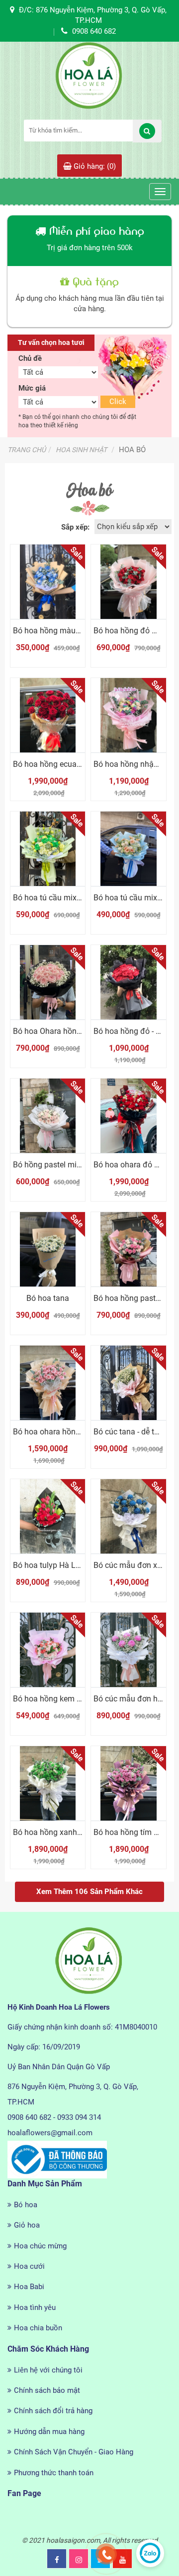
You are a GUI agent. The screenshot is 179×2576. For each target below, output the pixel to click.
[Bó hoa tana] (48, 1249)
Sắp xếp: (75, 527)
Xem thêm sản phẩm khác (89, 1892)
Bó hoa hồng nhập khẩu (135, 764)
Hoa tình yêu (35, 2307)
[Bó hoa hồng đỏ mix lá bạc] (128, 582)
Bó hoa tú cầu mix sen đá (58, 898)
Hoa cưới (29, 2266)
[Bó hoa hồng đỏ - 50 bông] (128, 982)
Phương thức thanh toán (54, 2473)
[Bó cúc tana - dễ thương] (128, 1383)
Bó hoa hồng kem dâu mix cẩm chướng (82, 1699)
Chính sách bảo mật (47, 2390)
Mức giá (32, 388)
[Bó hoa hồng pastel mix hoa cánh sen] (128, 1249)
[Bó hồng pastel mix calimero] (48, 1116)
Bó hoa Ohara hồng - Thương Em (71, 1031)
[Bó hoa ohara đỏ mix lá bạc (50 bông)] (128, 1116)
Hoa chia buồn (38, 2328)
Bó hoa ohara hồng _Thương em (70, 1432)
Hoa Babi (29, 2287)
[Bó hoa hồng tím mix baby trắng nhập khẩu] (128, 1783)
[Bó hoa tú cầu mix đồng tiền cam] (128, 849)
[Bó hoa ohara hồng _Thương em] (48, 1383)
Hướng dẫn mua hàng (49, 2432)
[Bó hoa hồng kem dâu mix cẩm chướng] (48, 1650)
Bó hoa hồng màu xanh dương (66, 631)
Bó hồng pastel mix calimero (63, 1165)
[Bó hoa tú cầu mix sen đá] (48, 849)
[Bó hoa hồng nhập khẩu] (128, 715)
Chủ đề (30, 358)
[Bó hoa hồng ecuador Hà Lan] (48, 715)
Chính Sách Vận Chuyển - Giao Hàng (74, 2452)
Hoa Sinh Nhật (81, 450)
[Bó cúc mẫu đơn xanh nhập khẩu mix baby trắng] (128, 1516)
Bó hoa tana (48, 1298)
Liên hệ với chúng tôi (48, 2370)
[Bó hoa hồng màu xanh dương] (48, 582)
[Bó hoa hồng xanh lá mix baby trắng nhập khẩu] (48, 1783)
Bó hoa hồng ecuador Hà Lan (64, 764)
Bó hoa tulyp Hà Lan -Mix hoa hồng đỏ (81, 1565)
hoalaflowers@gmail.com (50, 2133)
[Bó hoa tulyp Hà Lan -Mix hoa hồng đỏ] (48, 1516)
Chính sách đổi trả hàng (53, 2411)
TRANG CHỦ (27, 450)
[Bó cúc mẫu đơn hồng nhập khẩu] (128, 1650)
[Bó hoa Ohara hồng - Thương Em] (48, 982)
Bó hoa (26, 2205)
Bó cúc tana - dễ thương (135, 1432)
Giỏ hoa (27, 2225)
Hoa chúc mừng (40, 2246)
